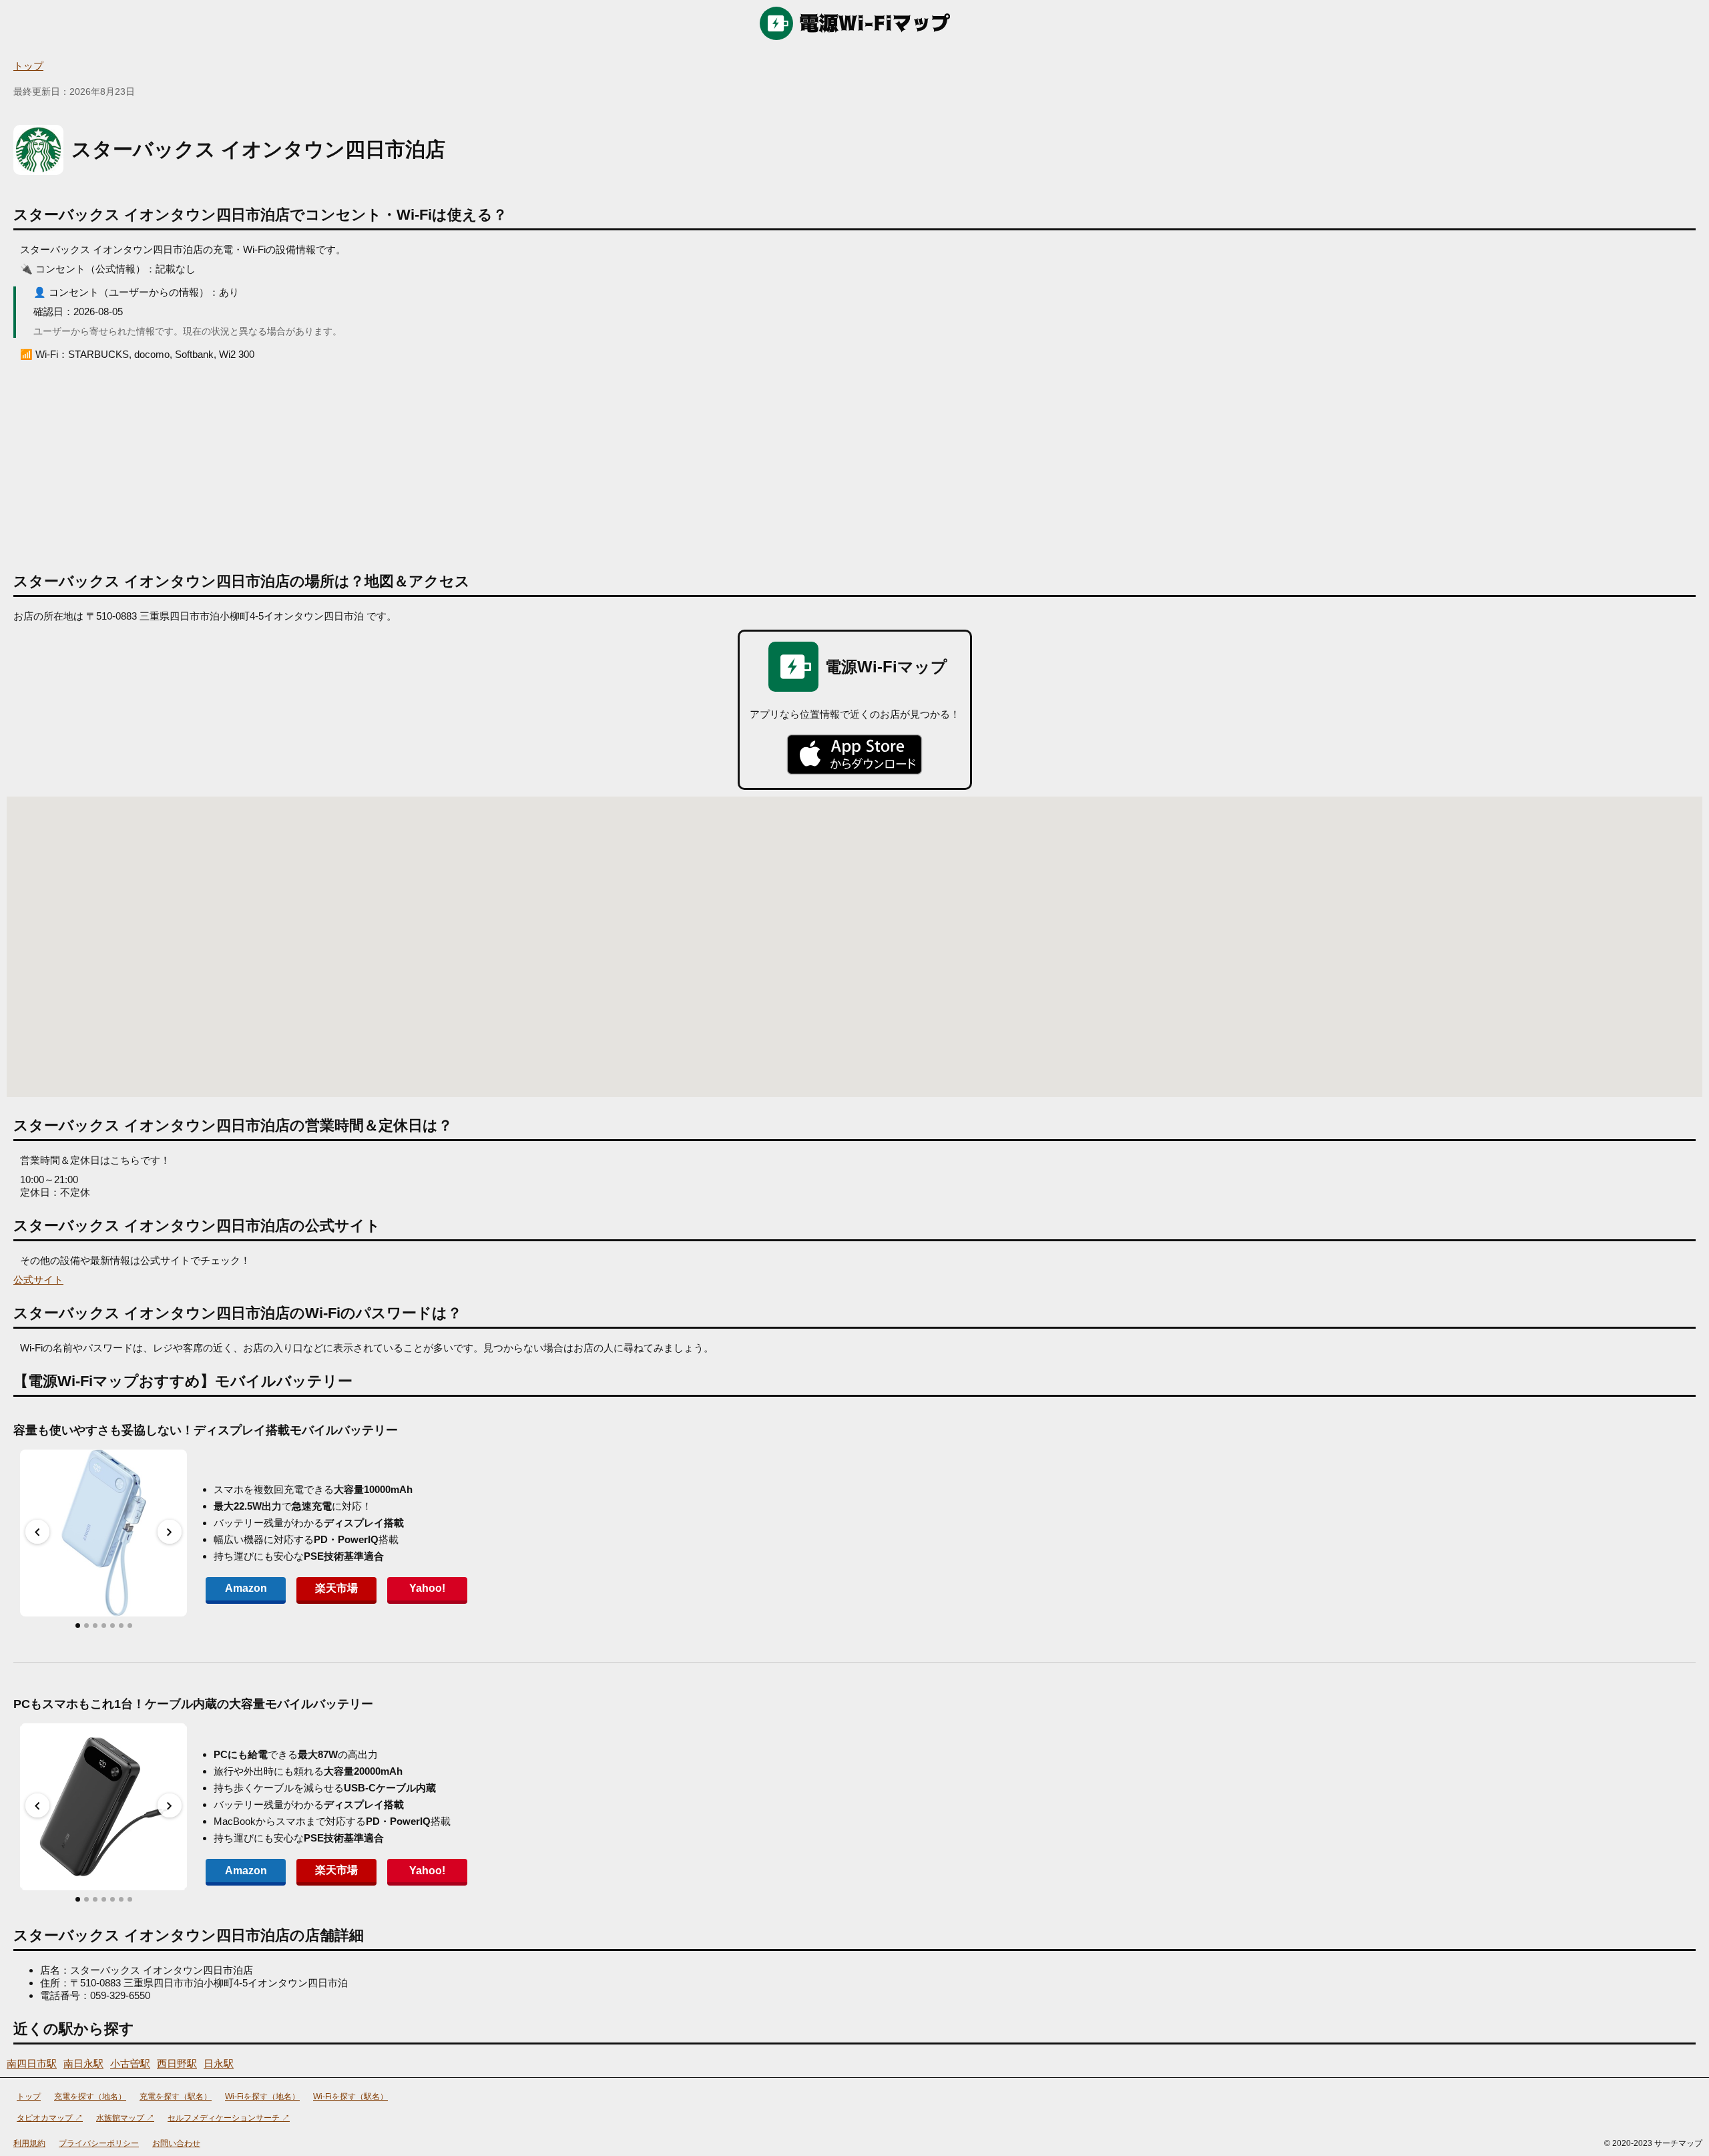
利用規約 (29, 2143)
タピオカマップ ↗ (50, 2118)
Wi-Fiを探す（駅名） (350, 2097)
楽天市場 (336, 1588)
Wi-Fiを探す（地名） (262, 2097)
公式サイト (38, 1280)
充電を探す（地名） (90, 2097)
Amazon (246, 1588)
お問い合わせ (176, 2143)
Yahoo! (427, 1588)
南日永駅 (83, 2064)
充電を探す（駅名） (176, 2097)
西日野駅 (177, 2064)
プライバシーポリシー (99, 2143)
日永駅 (219, 2064)
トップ (28, 66)
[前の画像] (37, 1532)
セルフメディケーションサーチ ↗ (229, 2118)
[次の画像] (170, 1532)
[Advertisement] (854, 461)
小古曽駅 (130, 2064)
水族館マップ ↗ (125, 2118)
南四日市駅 (32, 2064)
